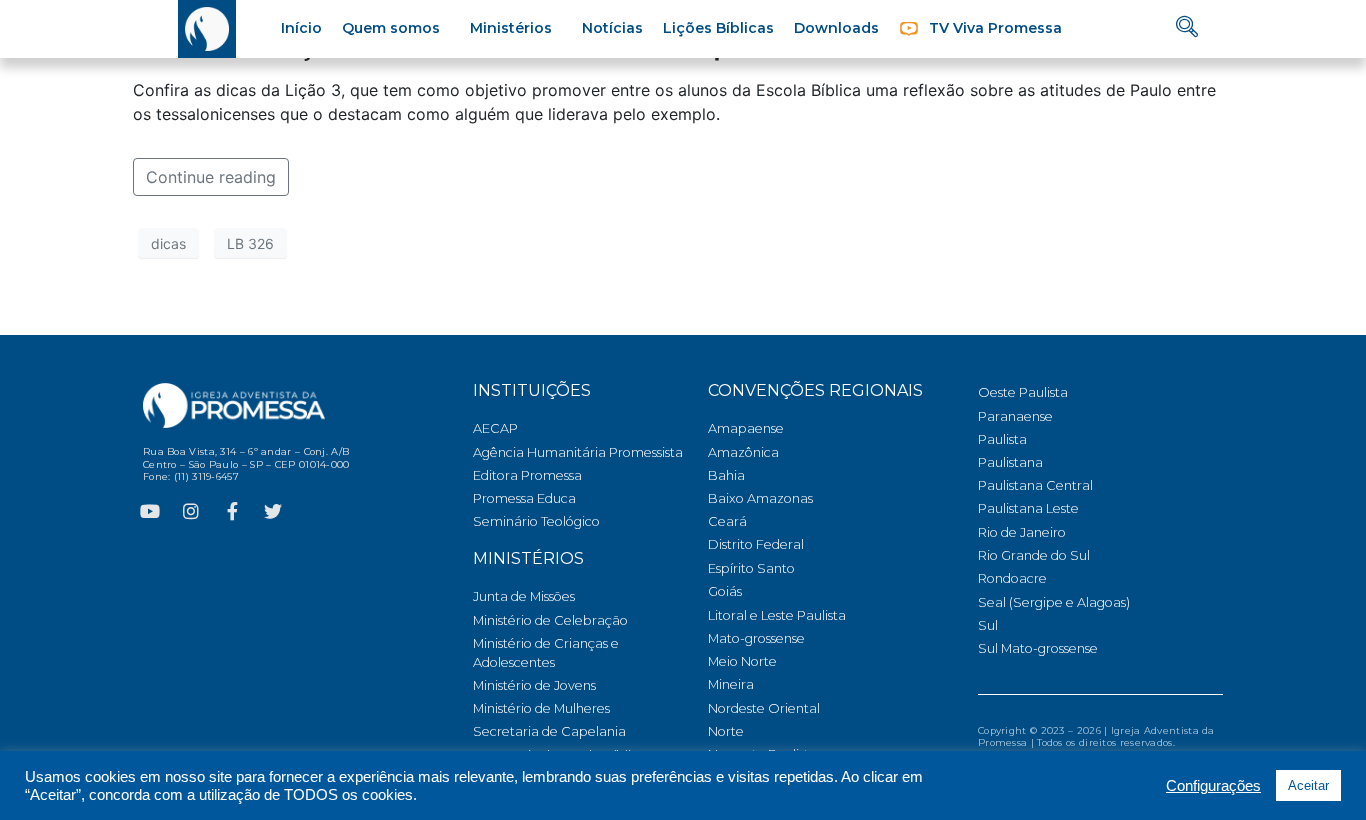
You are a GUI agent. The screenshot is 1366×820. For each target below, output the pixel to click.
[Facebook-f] (232, 511)
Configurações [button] (1213, 786)
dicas (168, 243)
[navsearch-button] (1187, 28)
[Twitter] (273, 511)
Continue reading (211, 177)
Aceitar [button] (1308, 785)
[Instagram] (191, 511)
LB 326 (250, 243)
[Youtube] (150, 511)
